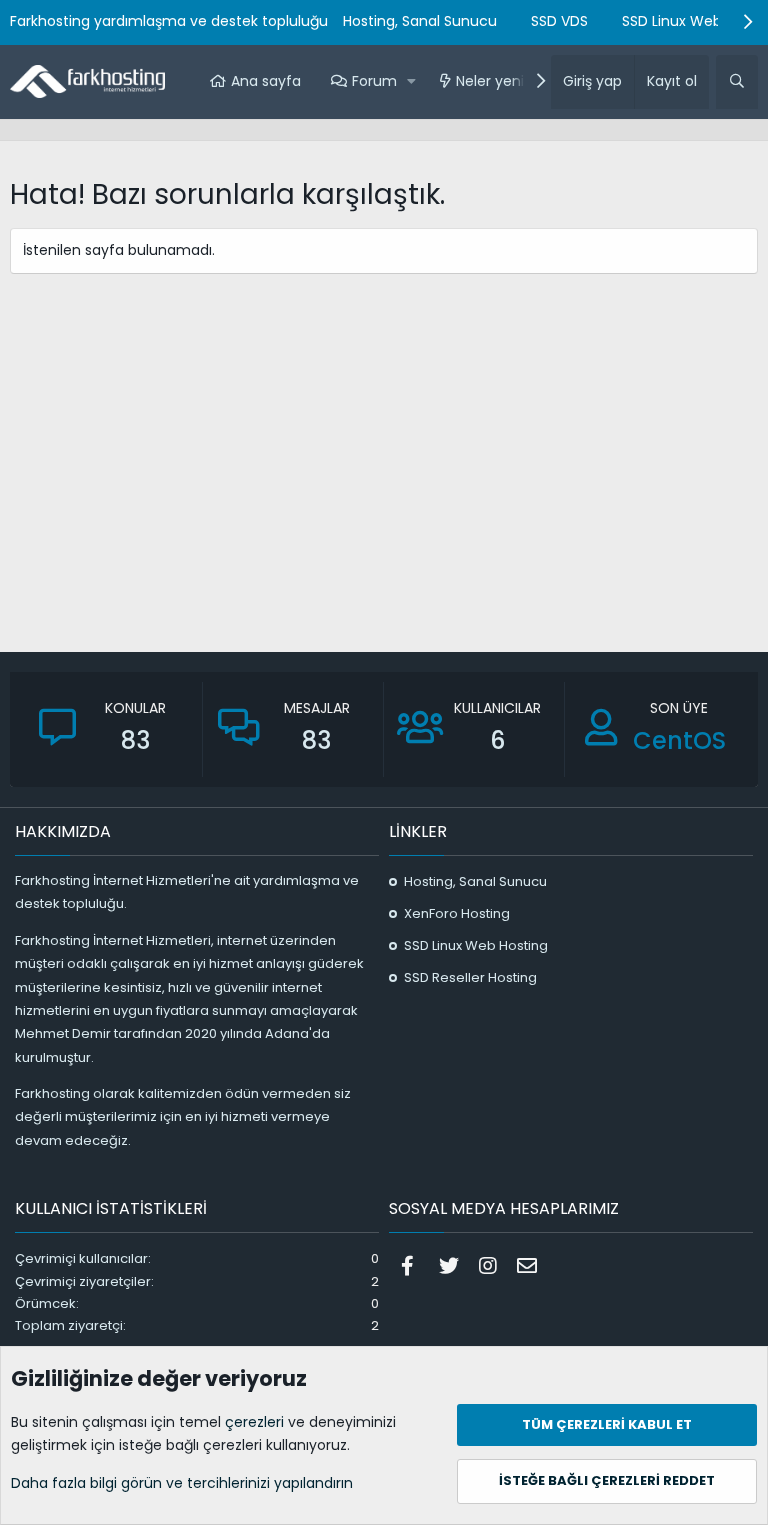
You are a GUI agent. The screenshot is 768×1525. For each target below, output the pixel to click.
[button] (412, 82)
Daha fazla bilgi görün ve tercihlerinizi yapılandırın (182, 1483)
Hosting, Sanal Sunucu (420, 21)
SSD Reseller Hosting (470, 977)
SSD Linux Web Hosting (476, 945)
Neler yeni (490, 81)
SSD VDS (559, 21)
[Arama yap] (737, 82)
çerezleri (254, 1422)
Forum (374, 81)
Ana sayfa (266, 81)
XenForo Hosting (457, 913)
